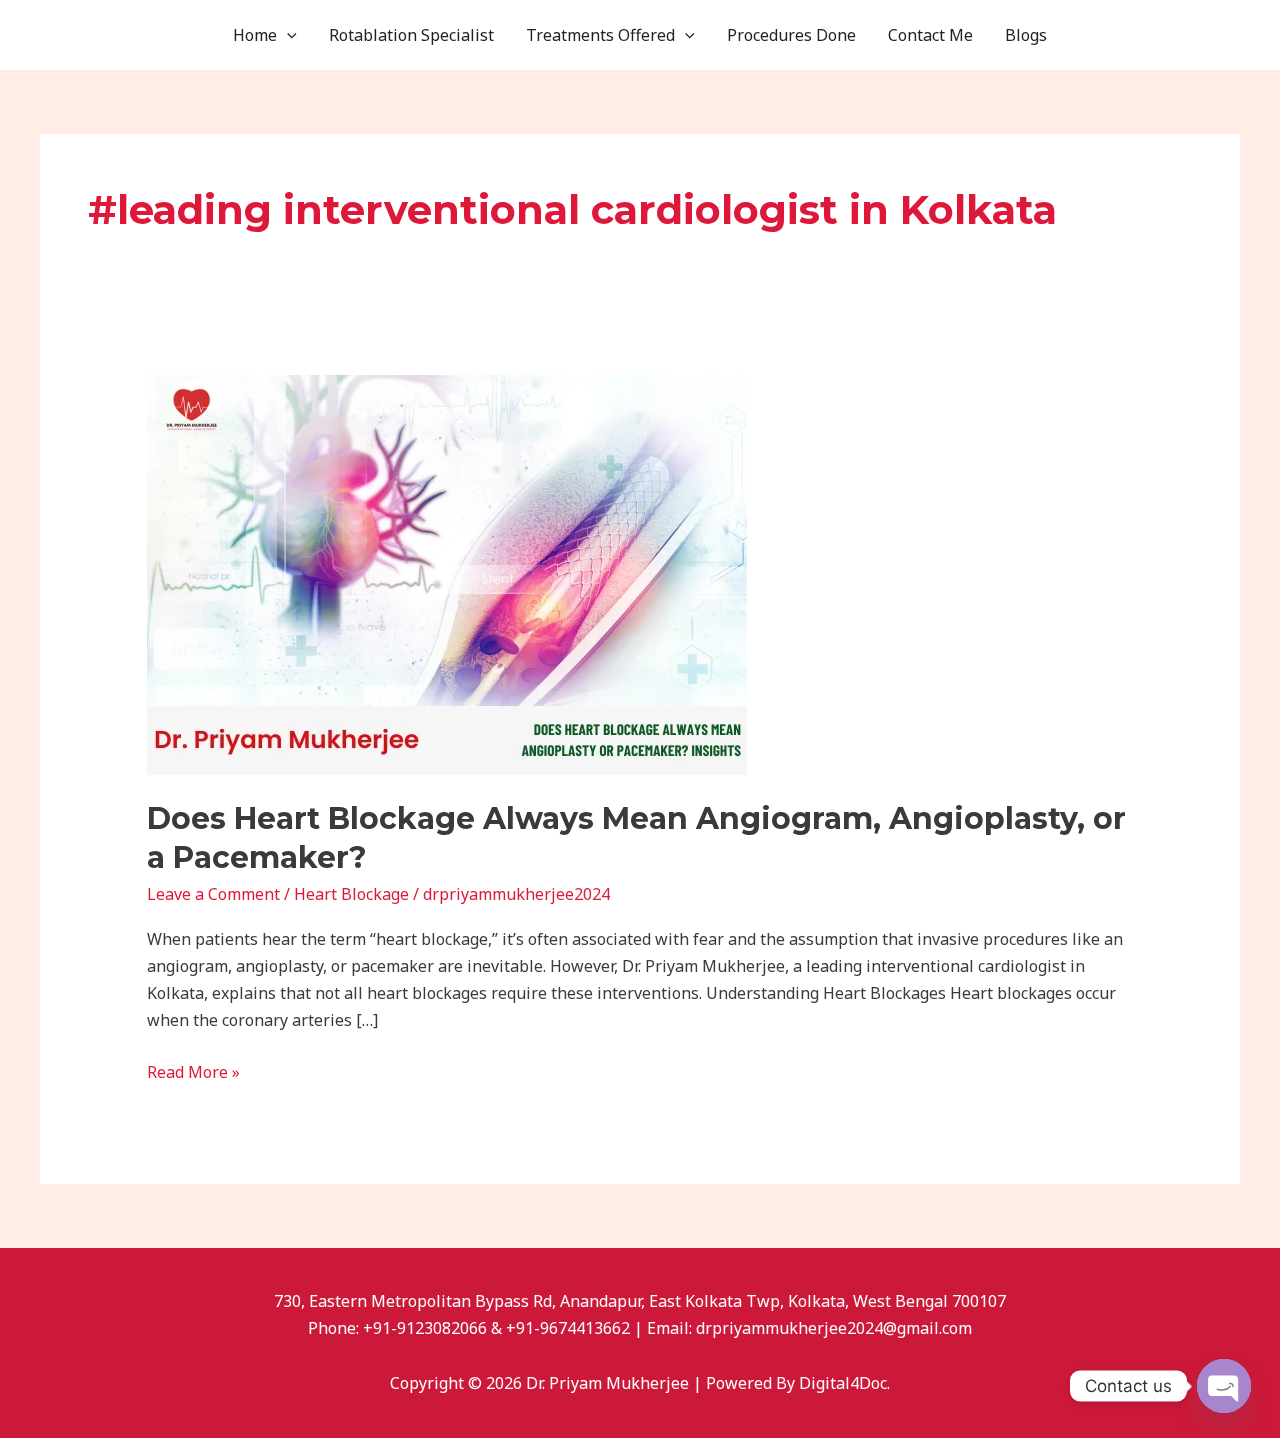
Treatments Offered (600, 35)
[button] (287, 35)
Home (255, 35)
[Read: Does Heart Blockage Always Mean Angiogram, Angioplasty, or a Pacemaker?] (447, 574)
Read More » (193, 1071)
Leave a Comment (213, 894)
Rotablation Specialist (411, 35)
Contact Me (930, 35)
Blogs (1026, 35)
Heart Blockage (351, 894)
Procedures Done (791, 35)
